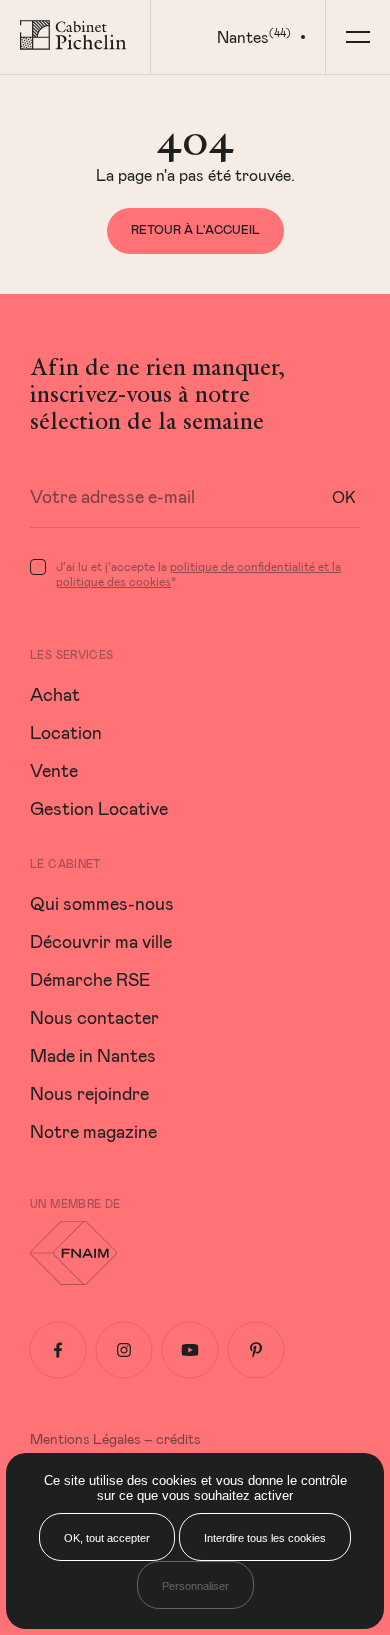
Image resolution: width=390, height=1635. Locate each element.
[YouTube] (190, 1350)
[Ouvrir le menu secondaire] (357, 37)
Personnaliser (195, 1586)
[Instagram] (124, 1350)
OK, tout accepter (107, 1538)
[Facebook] (58, 1350)
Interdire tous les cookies (265, 1538)
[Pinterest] (256, 1350)
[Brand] (75, 37)
